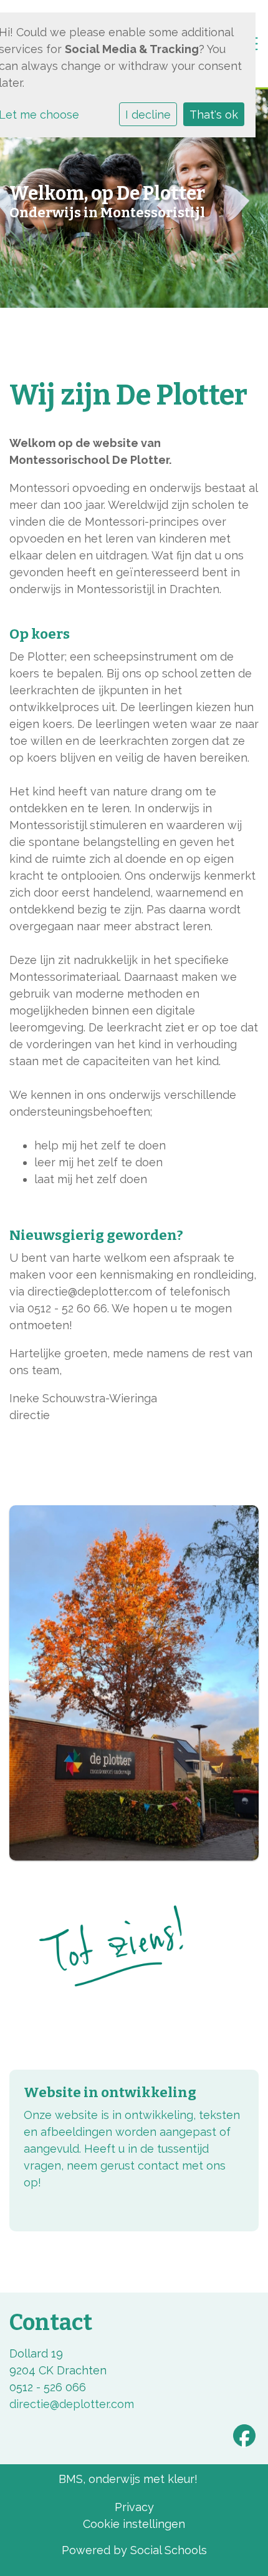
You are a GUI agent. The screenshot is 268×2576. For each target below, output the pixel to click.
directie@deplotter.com (72, 2404)
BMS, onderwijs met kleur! (128, 2479)
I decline (148, 115)
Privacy (134, 2507)
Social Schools (169, 2550)
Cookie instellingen (134, 2524)
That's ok (214, 115)
